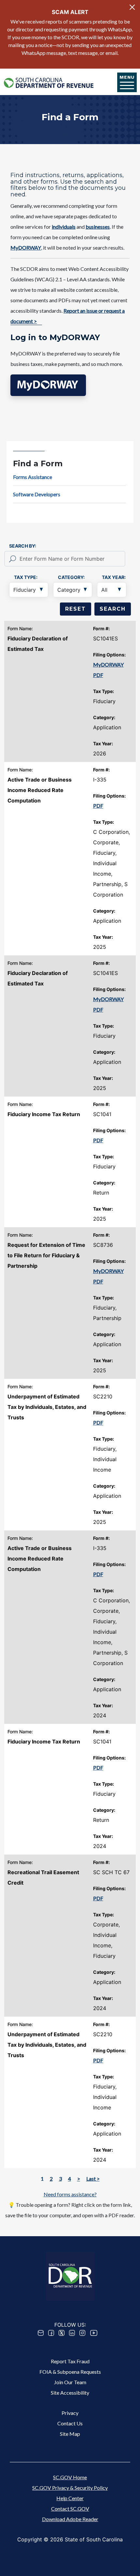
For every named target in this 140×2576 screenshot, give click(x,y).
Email (41, 2333)
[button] (48, 385)
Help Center (70, 2498)
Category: (71, 577)
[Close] (132, 7)
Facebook (51, 2333)
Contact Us (70, 2423)
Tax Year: (114, 577)
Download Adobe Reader (70, 2519)
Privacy (70, 2413)
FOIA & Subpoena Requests (70, 2372)
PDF (98, 675)
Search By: (23, 546)
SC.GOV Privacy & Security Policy (70, 2488)
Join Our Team (70, 2382)
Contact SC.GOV (70, 2509)
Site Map (70, 2434)
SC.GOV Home (70, 2477)
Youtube (94, 2333)
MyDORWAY (108, 664)
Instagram (82, 2333)
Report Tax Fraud (70, 2361)
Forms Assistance (33, 477)
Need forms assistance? (70, 2194)
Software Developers (37, 494)
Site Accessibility (70, 2393)
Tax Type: (26, 577)
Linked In (72, 2333)
